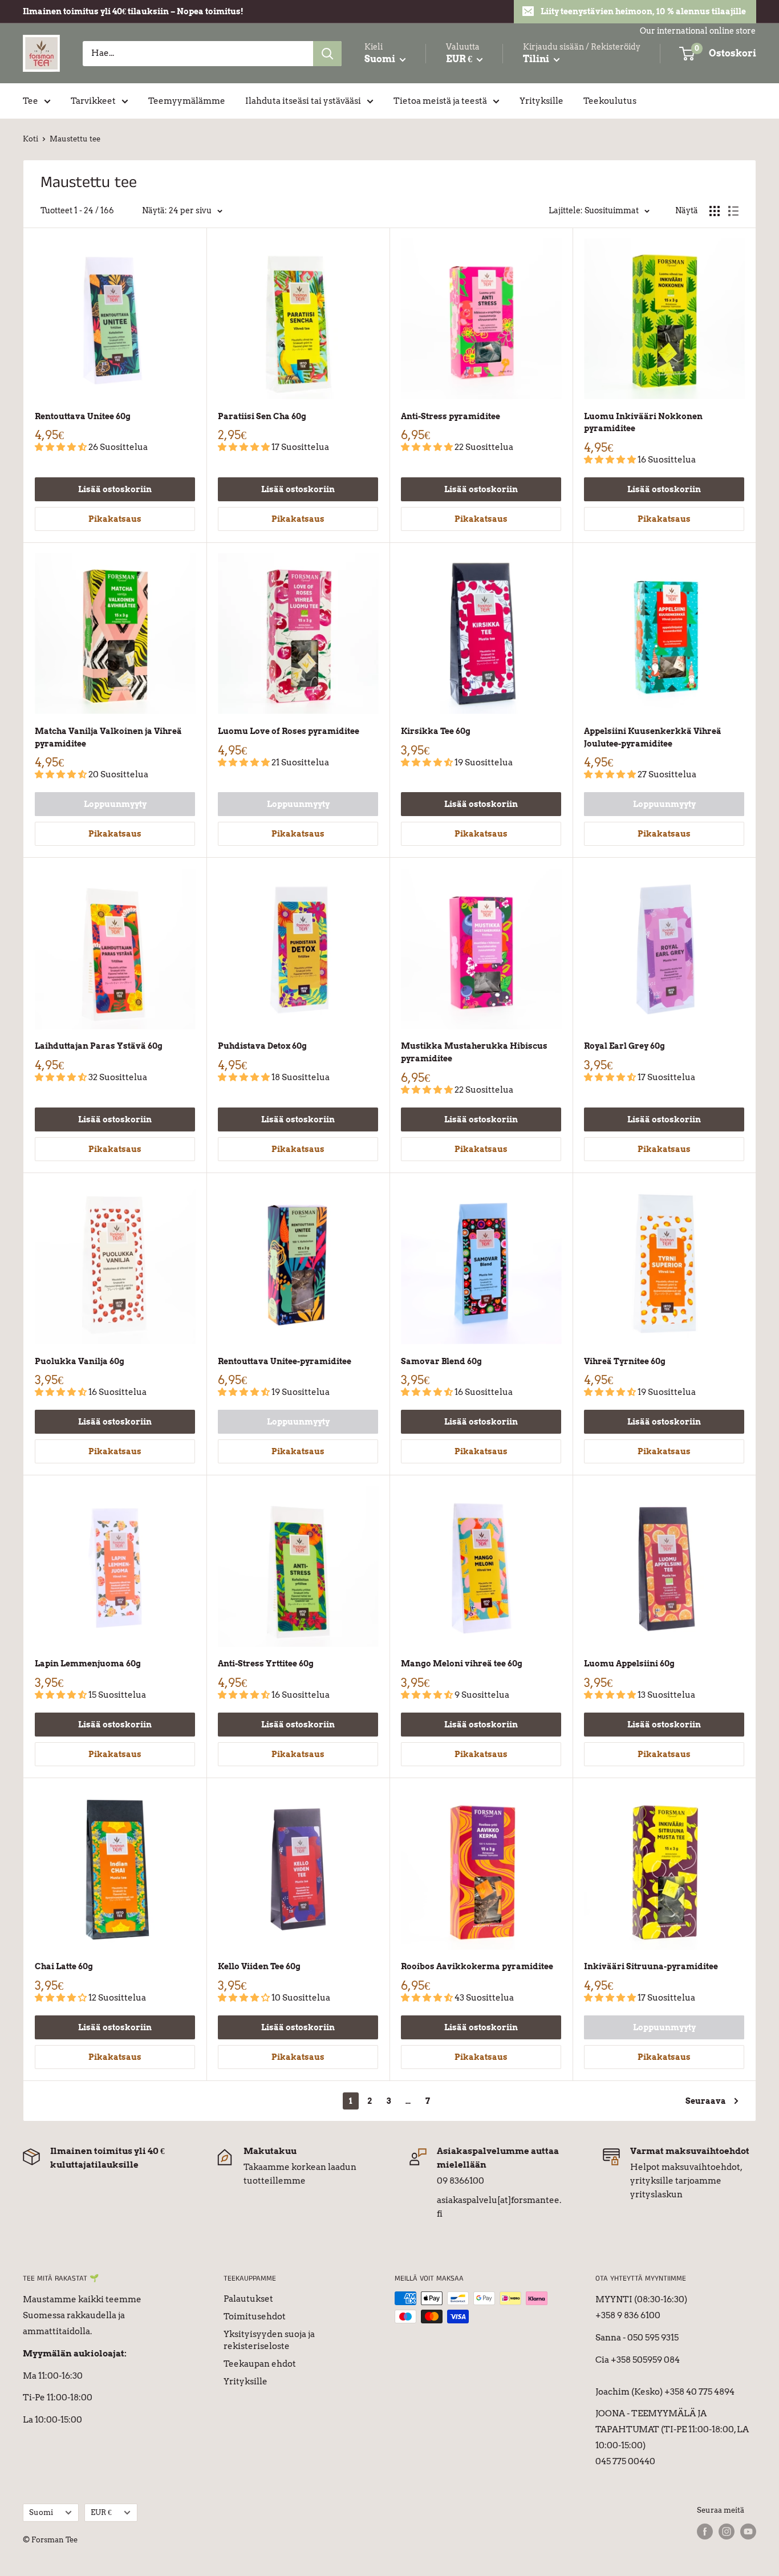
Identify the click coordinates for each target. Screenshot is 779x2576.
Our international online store (698, 31)
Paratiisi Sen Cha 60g (262, 416)
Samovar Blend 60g (441, 1361)
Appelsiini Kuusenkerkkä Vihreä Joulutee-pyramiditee (653, 737)
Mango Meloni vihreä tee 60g (462, 1664)
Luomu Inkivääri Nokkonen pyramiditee (643, 423)
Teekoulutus (610, 101)
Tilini (537, 59)
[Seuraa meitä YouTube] (748, 2532)
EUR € (101, 2512)
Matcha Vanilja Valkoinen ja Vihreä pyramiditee (108, 737)
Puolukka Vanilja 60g (80, 1361)
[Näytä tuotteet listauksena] (733, 211)
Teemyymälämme (187, 101)
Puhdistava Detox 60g (262, 1046)
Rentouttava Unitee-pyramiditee (285, 1361)
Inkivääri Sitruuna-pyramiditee (651, 1966)
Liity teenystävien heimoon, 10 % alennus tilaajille (643, 11)
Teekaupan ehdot (260, 2364)
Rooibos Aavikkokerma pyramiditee (477, 1966)
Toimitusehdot (255, 2317)
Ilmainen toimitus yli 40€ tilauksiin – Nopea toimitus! (133, 11)
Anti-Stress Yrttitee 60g (266, 1664)
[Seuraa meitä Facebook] (705, 2532)
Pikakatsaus (115, 519)
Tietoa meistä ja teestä (440, 101)
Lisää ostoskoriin (115, 489)
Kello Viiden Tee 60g (259, 1966)
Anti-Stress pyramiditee (451, 416)
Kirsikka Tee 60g (436, 731)
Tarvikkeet (93, 101)
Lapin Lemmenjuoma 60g (88, 1664)
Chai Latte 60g (64, 1966)
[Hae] (327, 54)
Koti (31, 139)
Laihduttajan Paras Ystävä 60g (99, 1046)
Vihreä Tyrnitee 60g (625, 1361)
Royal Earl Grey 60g (624, 1046)
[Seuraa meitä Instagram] (727, 2532)
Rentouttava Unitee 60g (83, 416)
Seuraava (706, 2101)
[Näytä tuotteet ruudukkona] (715, 211)
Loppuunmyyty (115, 804)
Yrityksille (541, 101)
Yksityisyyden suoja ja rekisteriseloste (269, 2340)
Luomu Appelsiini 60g (629, 1664)
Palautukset (248, 2299)
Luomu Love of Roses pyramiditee (289, 731)
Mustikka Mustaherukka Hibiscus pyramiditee (474, 1052)
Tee (31, 101)
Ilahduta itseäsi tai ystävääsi (303, 101)
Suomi (41, 2512)
